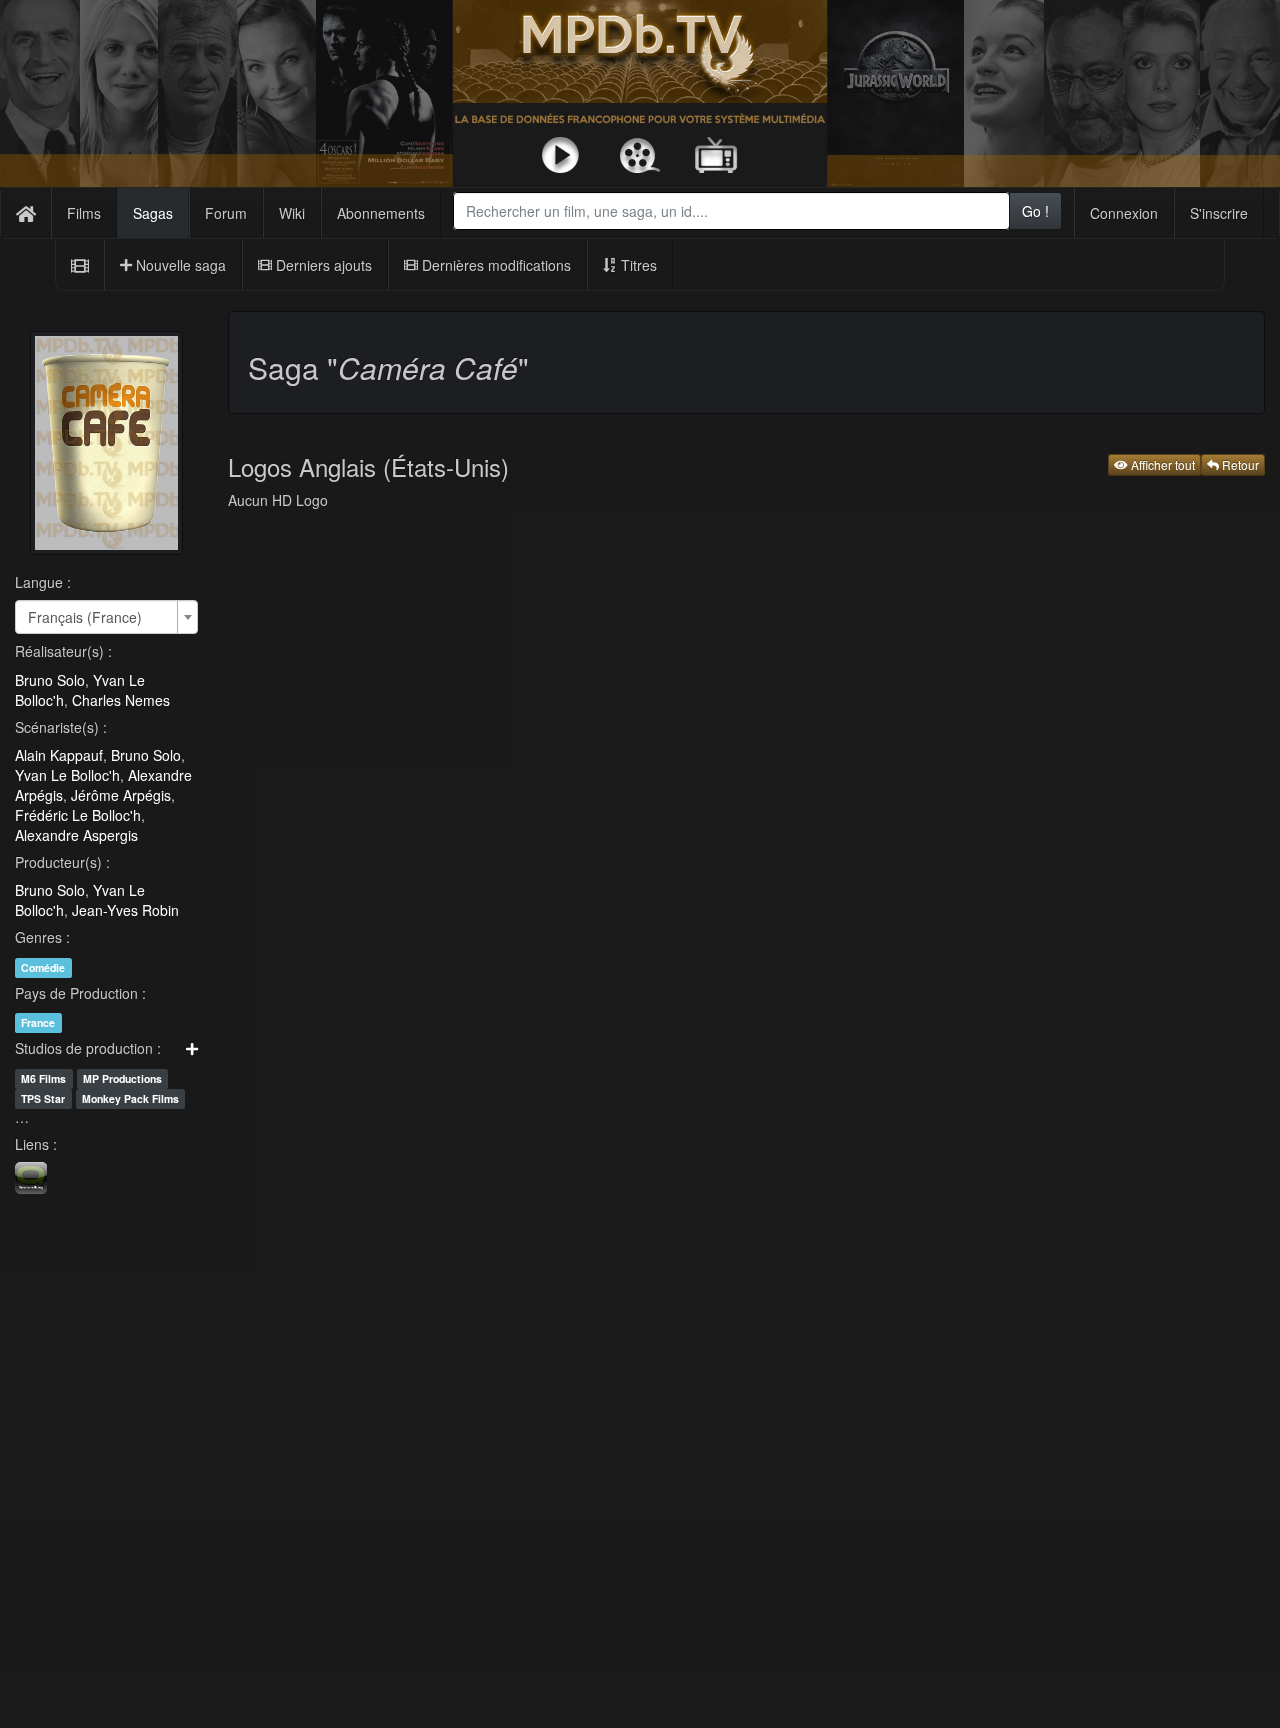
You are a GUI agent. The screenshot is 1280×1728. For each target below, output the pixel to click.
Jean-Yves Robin (125, 910)
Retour (1239, 464)
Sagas (153, 213)
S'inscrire (1219, 213)
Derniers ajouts (322, 265)
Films (84, 213)
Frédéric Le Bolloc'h (78, 815)
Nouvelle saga (179, 265)
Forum (226, 213)
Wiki (292, 213)
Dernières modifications (494, 265)
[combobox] (731, 211)
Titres (637, 265)
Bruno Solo (50, 680)
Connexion (1124, 213)
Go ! (1035, 211)
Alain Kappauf (59, 755)
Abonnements (381, 213)
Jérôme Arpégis (121, 795)
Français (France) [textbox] (85, 617)
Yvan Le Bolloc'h (67, 775)
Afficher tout (1161, 464)
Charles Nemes (121, 700)
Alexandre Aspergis (76, 835)
